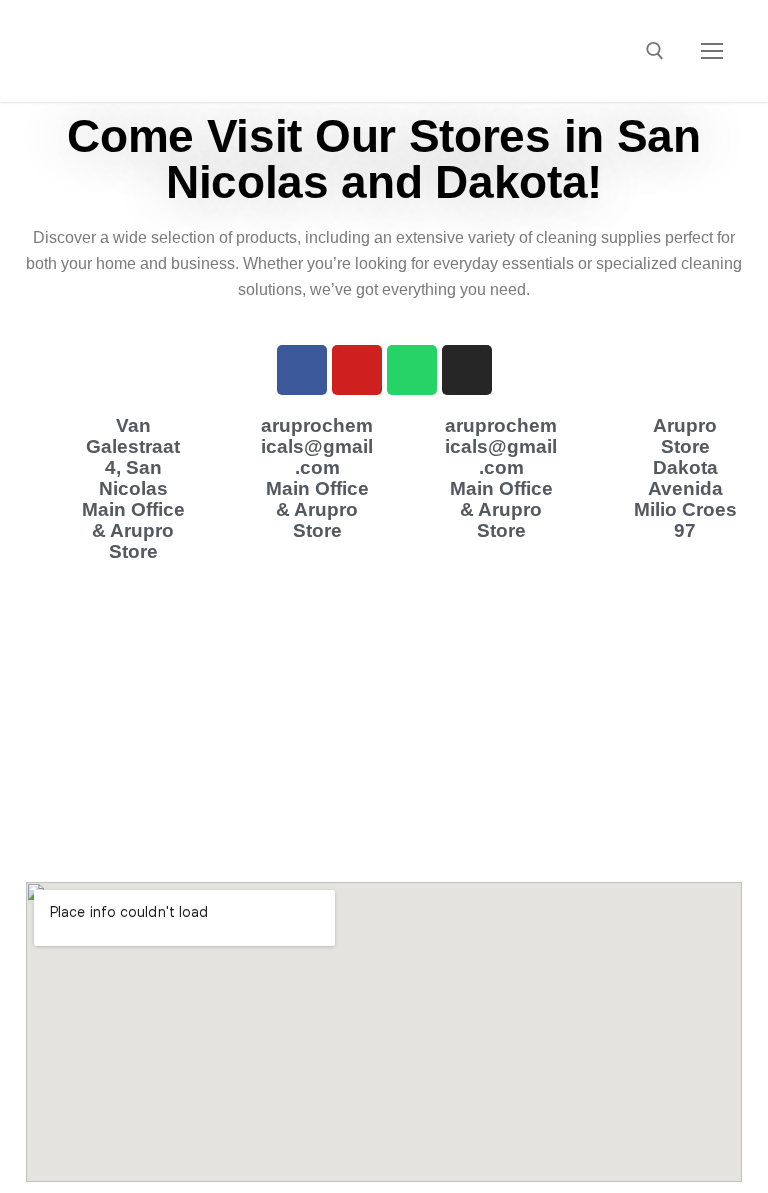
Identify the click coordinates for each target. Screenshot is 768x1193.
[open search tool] (655, 51)
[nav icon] (712, 51)
